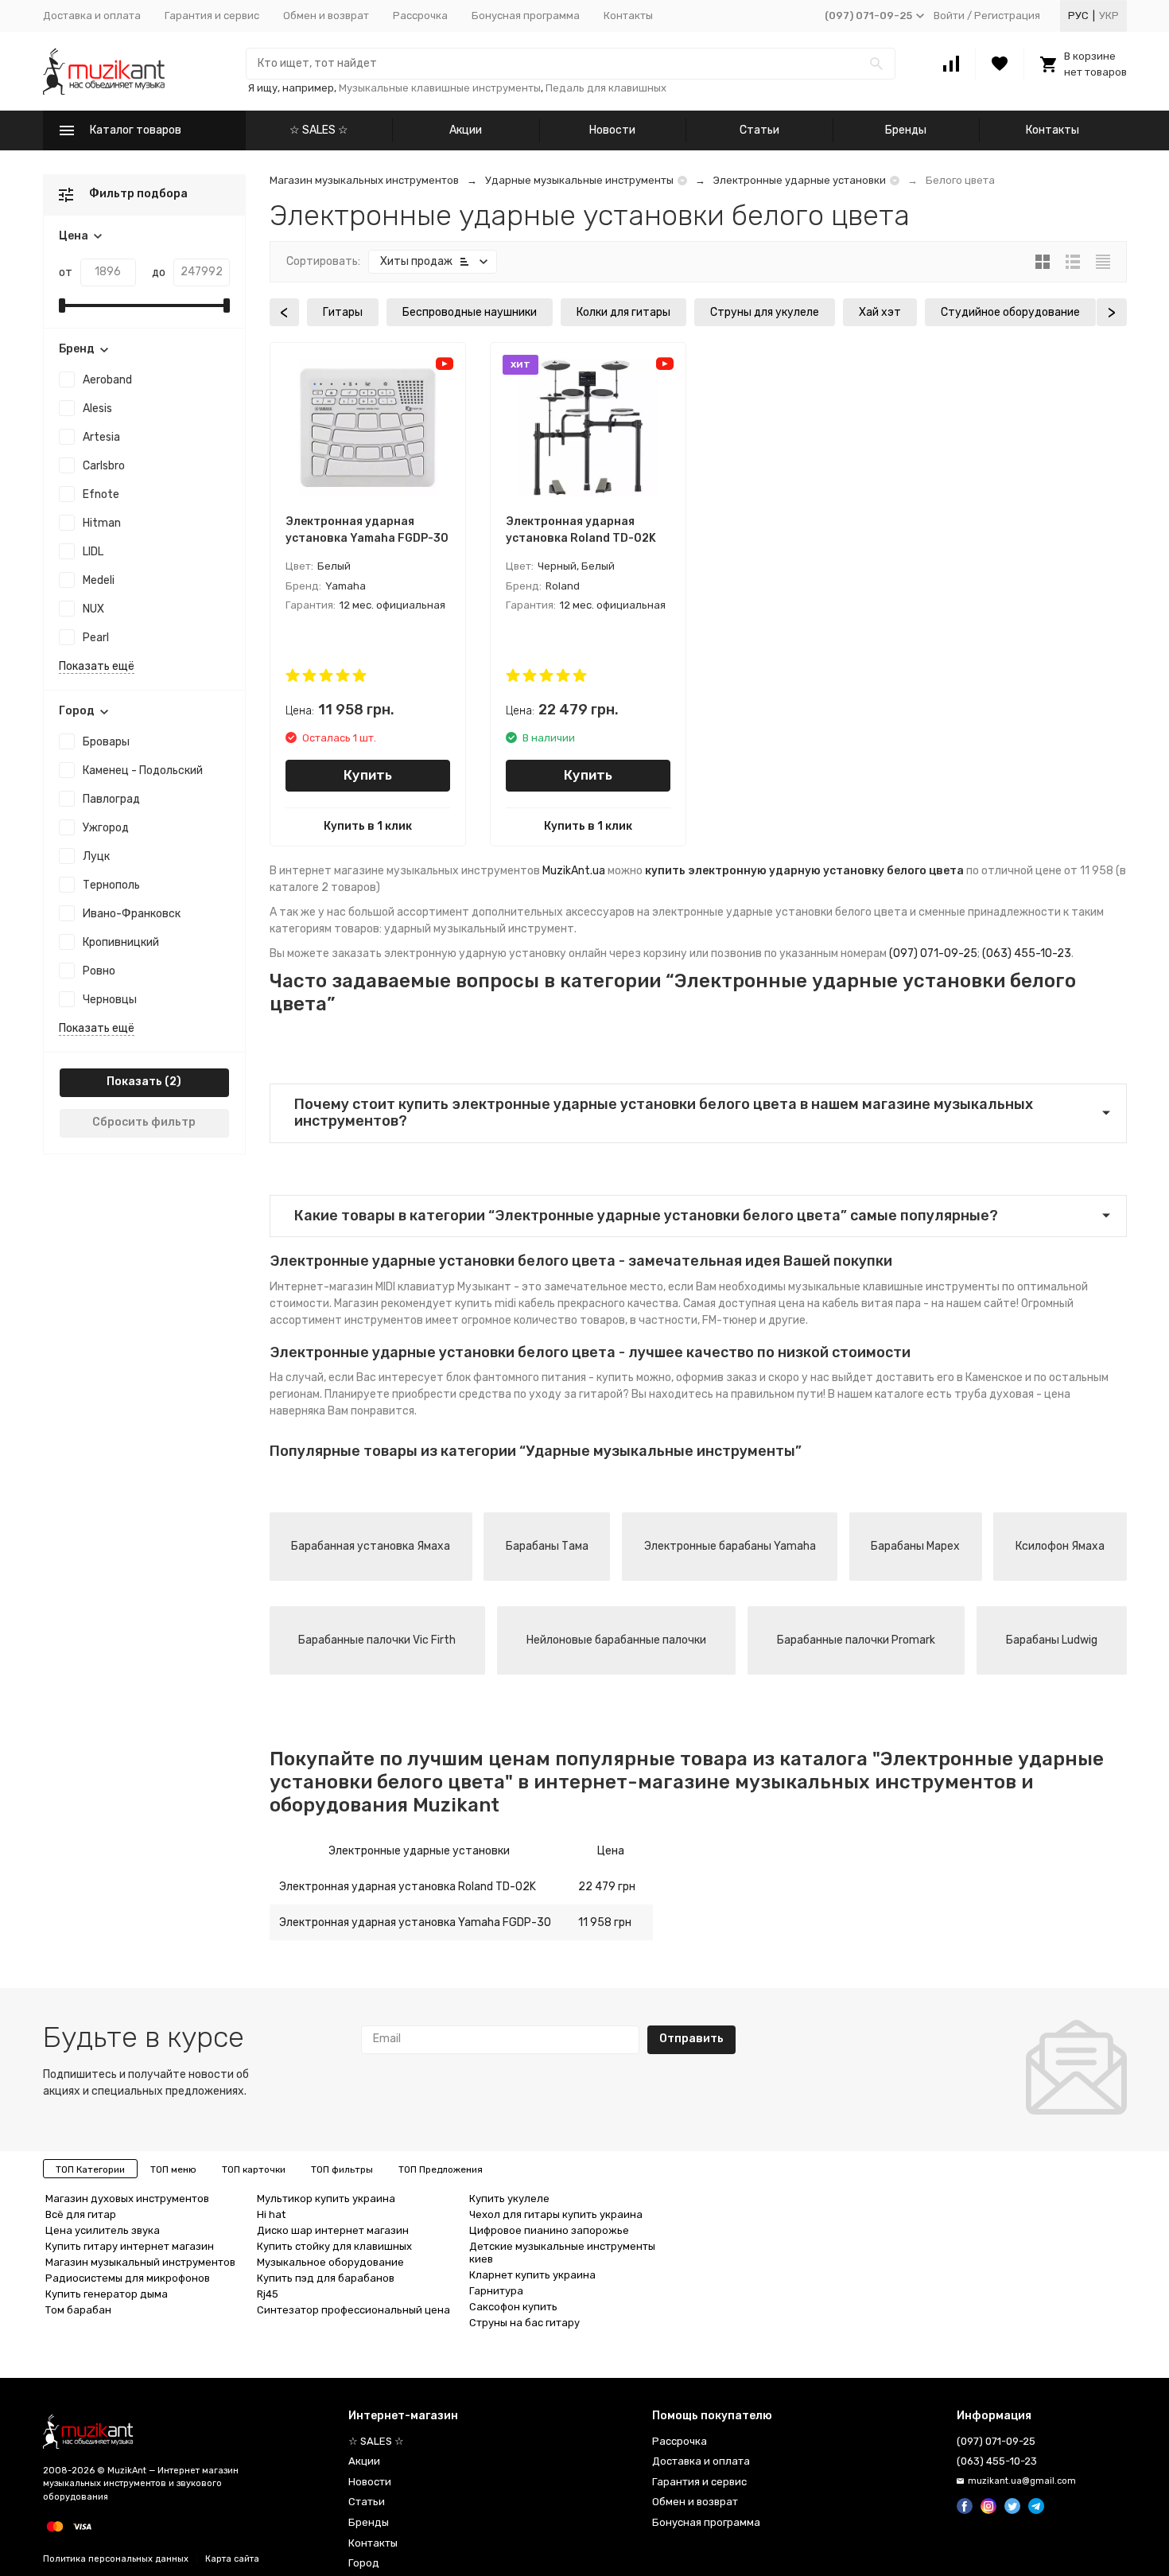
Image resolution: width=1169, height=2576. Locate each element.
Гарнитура (496, 2291)
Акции (466, 130)
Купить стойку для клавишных (334, 2246)
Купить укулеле (509, 2199)
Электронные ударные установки (800, 180)
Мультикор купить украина (326, 2199)
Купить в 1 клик (368, 826)
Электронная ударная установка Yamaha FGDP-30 (415, 1922)
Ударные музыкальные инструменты (579, 180)
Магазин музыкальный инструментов (140, 2262)
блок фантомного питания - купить (540, 1377)
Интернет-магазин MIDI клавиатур (362, 1287)
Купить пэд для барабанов (326, 2278)
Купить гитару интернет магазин (130, 2246)
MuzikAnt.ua (574, 871)
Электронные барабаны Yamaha (730, 1546)
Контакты (628, 16)
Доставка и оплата (92, 16)
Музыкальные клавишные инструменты (440, 88)
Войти (949, 16)
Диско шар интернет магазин (333, 2230)
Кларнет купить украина (532, 2275)
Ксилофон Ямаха (1060, 1546)
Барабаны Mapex (915, 1546)
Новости (612, 130)
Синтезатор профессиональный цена (353, 2310)
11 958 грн (605, 1922)
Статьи (759, 130)
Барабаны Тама (547, 1546)
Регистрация (1007, 16)
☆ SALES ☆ (319, 130)
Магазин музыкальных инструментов (364, 180)
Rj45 (268, 2294)
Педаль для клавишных (606, 88)
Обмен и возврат (326, 16)
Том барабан (78, 2310)
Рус (1078, 16)
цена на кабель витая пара (850, 1304)
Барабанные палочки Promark (856, 1640)
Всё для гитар (81, 2214)
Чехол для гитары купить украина (556, 2214)
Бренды (906, 130)
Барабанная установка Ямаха (371, 1546)
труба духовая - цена (1012, 1394)
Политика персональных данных (116, 2559)
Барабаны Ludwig (1052, 1640)
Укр (1109, 16)
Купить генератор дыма (107, 2294)
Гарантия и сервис (212, 16)
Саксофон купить (513, 2307)
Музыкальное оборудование (330, 2262)
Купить (368, 775)
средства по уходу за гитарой (541, 1394)
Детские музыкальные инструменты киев (562, 2253)
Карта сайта (232, 2559)
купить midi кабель (505, 1304)
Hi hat (271, 2214)
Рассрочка (420, 16)
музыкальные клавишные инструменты (894, 1287)
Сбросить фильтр (144, 1122)
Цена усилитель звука (103, 2230)
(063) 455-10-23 (1027, 953)
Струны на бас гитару (524, 2323)
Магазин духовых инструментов (127, 2199)
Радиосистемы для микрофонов (128, 2278)
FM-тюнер (730, 1320)
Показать (134, 1082)
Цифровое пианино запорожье (549, 2230)
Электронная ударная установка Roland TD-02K (408, 1887)
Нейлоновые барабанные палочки (616, 1640)
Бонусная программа (526, 16)
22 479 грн (607, 1887)
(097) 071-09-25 (933, 953)
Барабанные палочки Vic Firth (377, 1640)
